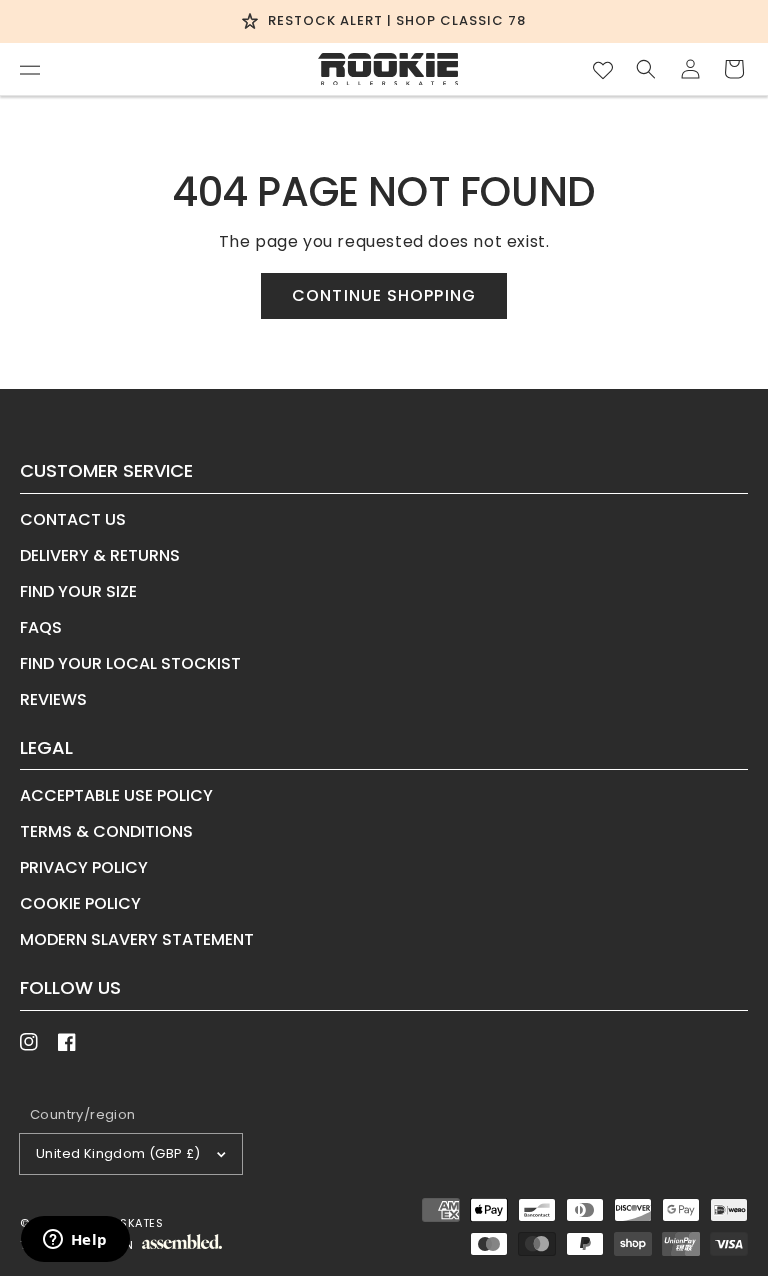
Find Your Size (78, 591)
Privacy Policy (84, 867)
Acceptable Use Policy (116, 797)
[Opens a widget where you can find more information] (75, 1241)
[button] (30, 69)
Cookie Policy (80, 903)
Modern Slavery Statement (137, 939)
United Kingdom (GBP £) (118, 1153)
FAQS (41, 627)
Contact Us (73, 521)
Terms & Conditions (106, 831)
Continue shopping (384, 295)
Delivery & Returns (100, 555)
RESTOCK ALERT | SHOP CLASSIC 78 (397, 20)
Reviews (53, 699)
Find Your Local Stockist (130, 663)
